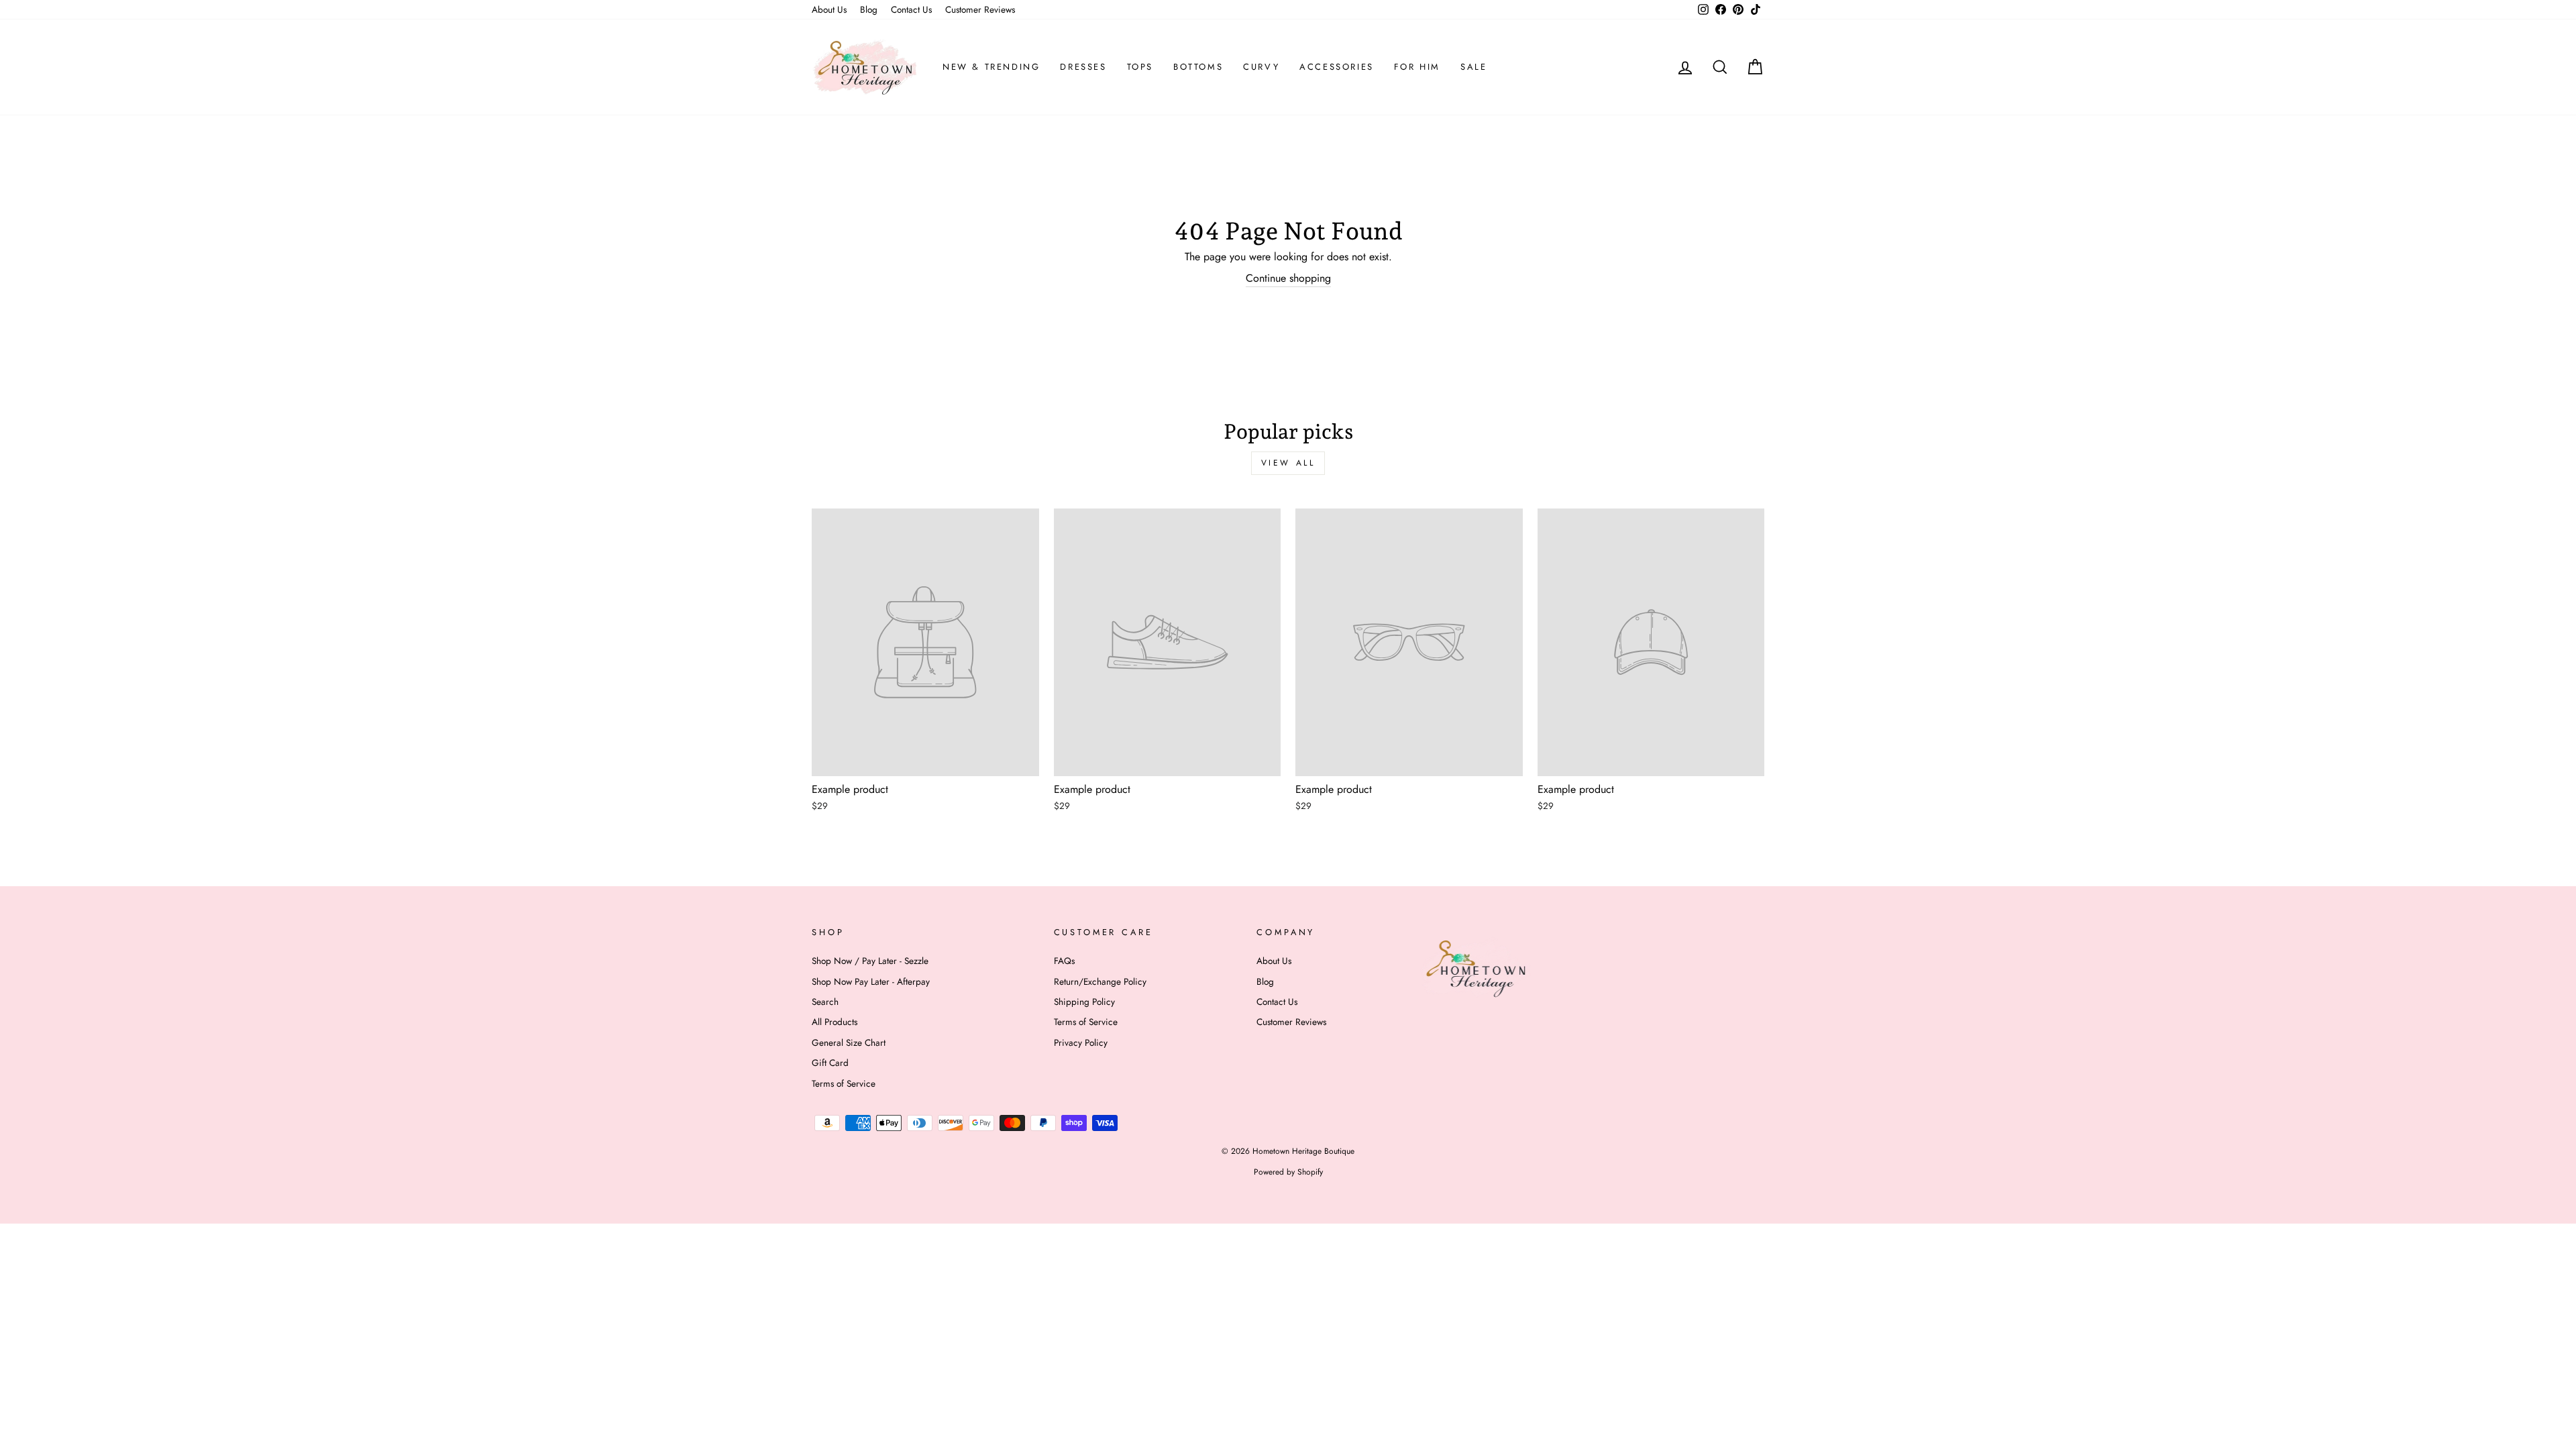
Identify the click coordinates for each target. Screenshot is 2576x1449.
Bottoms (1198, 67)
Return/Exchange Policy (1100, 981)
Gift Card (830, 1063)
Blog (869, 9)
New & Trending (991, 67)
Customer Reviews (980, 9)
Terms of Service (844, 1083)
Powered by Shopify (1288, 1172)
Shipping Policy (1084, 1002)
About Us (829, 9)
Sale (1473, 67)
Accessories (1337, 67)
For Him (1417, 67)
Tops (1140, 67)
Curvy (1261, 67)
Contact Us (911, 9)
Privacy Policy (1081, 1042)
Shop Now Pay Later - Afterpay (871, 981)
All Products (835, 1022)
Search (825, 1002)
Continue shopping (1288, 278)
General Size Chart (849, 1042)
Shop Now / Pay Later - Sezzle (870, 961)
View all (1288, 463)
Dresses (1083, 67)
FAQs (1064, 961)
